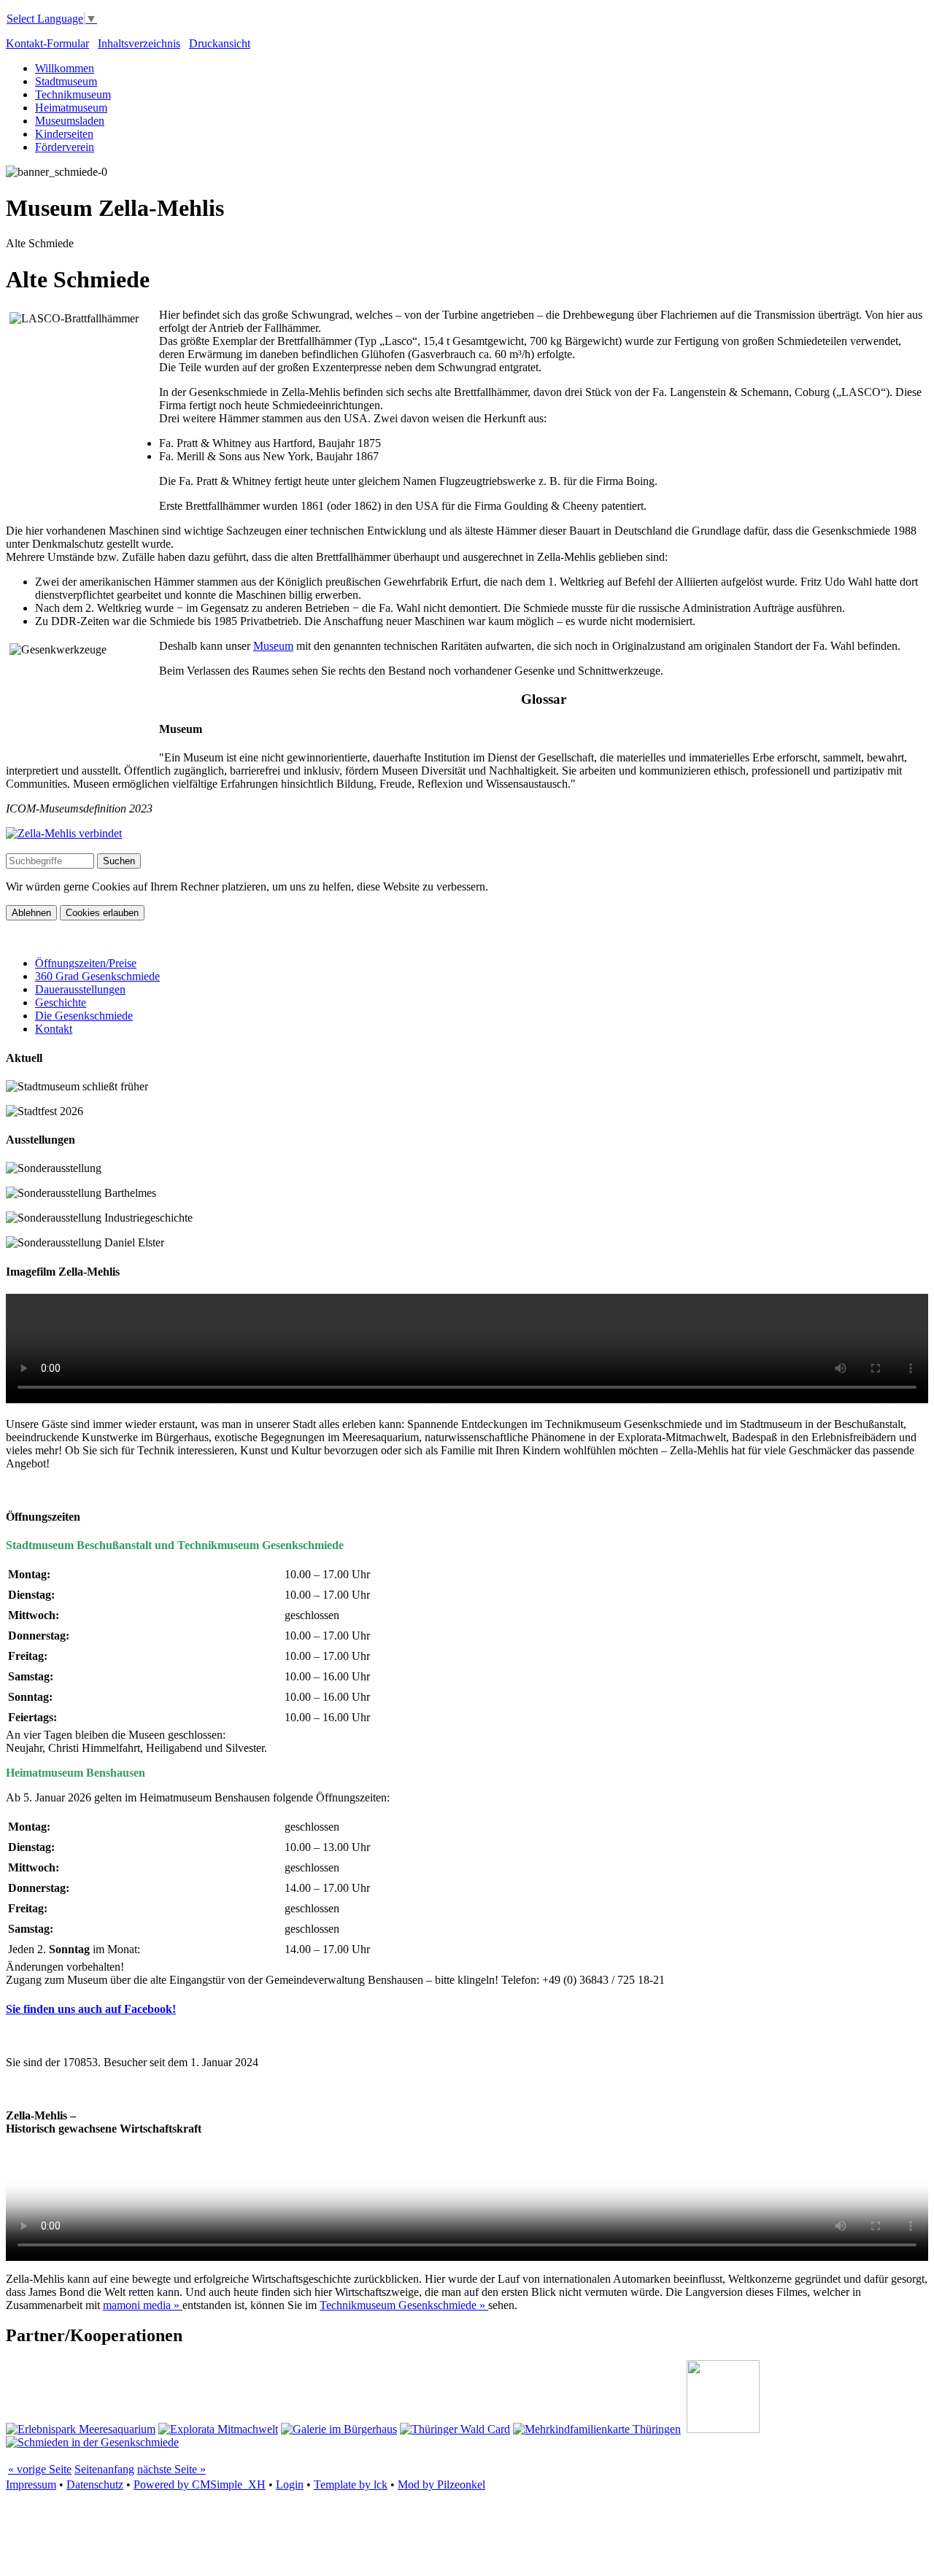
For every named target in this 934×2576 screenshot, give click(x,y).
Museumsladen (70, 121)
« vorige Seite (40, 2469)
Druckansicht (220, 43)
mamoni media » (143, 2305)
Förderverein (65, 147)
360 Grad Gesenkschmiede (97, 976)
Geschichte (61, 1002)
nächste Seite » (171, 2469)
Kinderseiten (64, 134)
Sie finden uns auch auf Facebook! (91, 2009)
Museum (273, 646)
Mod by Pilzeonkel (441, 2484)
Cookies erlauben (102, 913)
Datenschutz (95, 2484)
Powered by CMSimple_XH (200, 2484)
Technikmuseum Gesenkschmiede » (404, 2305)
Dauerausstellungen (80, 989)
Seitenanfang (104, 2469)
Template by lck (351, 2484)
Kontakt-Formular (47, 43)
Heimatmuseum (71, 108)
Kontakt (54, 1029)
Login (290, 2484)
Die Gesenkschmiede (84, 1016)
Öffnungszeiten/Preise (86, 963)
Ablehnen (31, 913)
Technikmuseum (73, 94)
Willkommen (65, 68)
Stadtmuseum (66, 81)
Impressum (31, 2484)
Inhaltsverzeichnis (139, 43)
